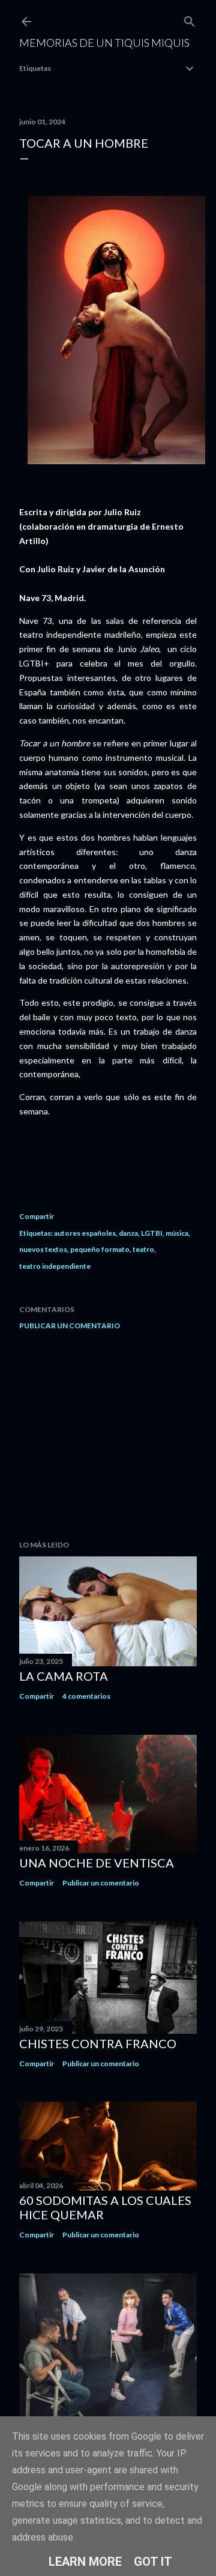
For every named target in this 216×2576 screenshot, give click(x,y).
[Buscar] (190, 19)
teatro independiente (55, 1266)
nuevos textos (43, 1249)
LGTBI (152, 1233)
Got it (153, 2562)
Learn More (85, 2562)
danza (128, 1233)
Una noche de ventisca (97, 1863)
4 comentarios (86, 1696)
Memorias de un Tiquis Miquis (104, 43)
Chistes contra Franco (98, 2043)
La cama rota (64, 1676)
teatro (143, 1249)
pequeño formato (100, 1249)
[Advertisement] (108, 1435)
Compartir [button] (37, 1216)
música (177, 1233)
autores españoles (85, 1233)
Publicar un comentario (70, 1326)
